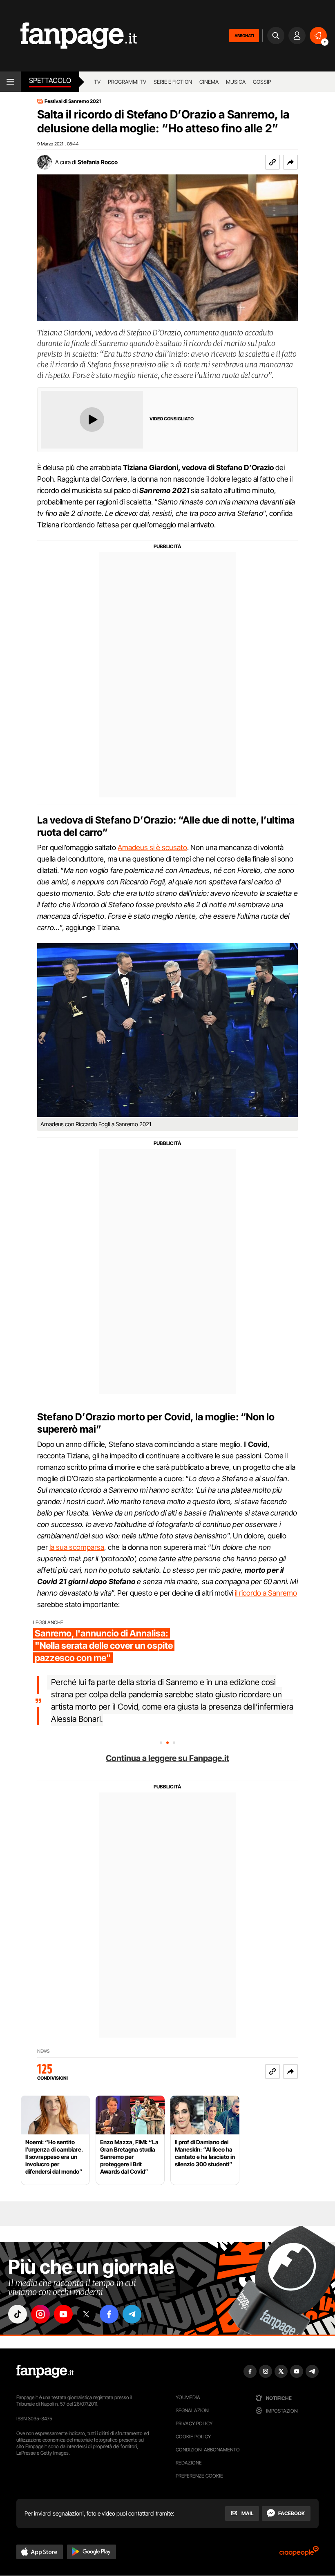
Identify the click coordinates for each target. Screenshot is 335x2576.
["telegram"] (132, 2314)
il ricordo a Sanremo (266, 1593)
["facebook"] (109, 2314)
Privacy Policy (194, 2423)
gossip (262, 82)
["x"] (86, 2314)
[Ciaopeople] (299, 2554)
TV (97, 82)
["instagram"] (40, 2314)
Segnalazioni (193, 2410)
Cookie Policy (193, 2436)
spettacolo (50, 80)
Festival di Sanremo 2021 (73, 101)
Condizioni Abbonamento (208, 2450)
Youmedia (188, 2397)
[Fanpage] (45, 2371)
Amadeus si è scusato (152, 847)
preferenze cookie (199, 2476)
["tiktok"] (18, 2314)
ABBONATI (244, 36)
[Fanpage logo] (68, 36)
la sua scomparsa (77, 1547)
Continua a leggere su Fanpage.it (167, 1758)
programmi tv (127, 82)
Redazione (189, 2463)
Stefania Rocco (98, 162)
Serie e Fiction (173, 82)
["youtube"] (63, 2314)
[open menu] (10, 82)
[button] (290, 162)
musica (236, 82)
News (44, 2051)
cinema (209, 82)
